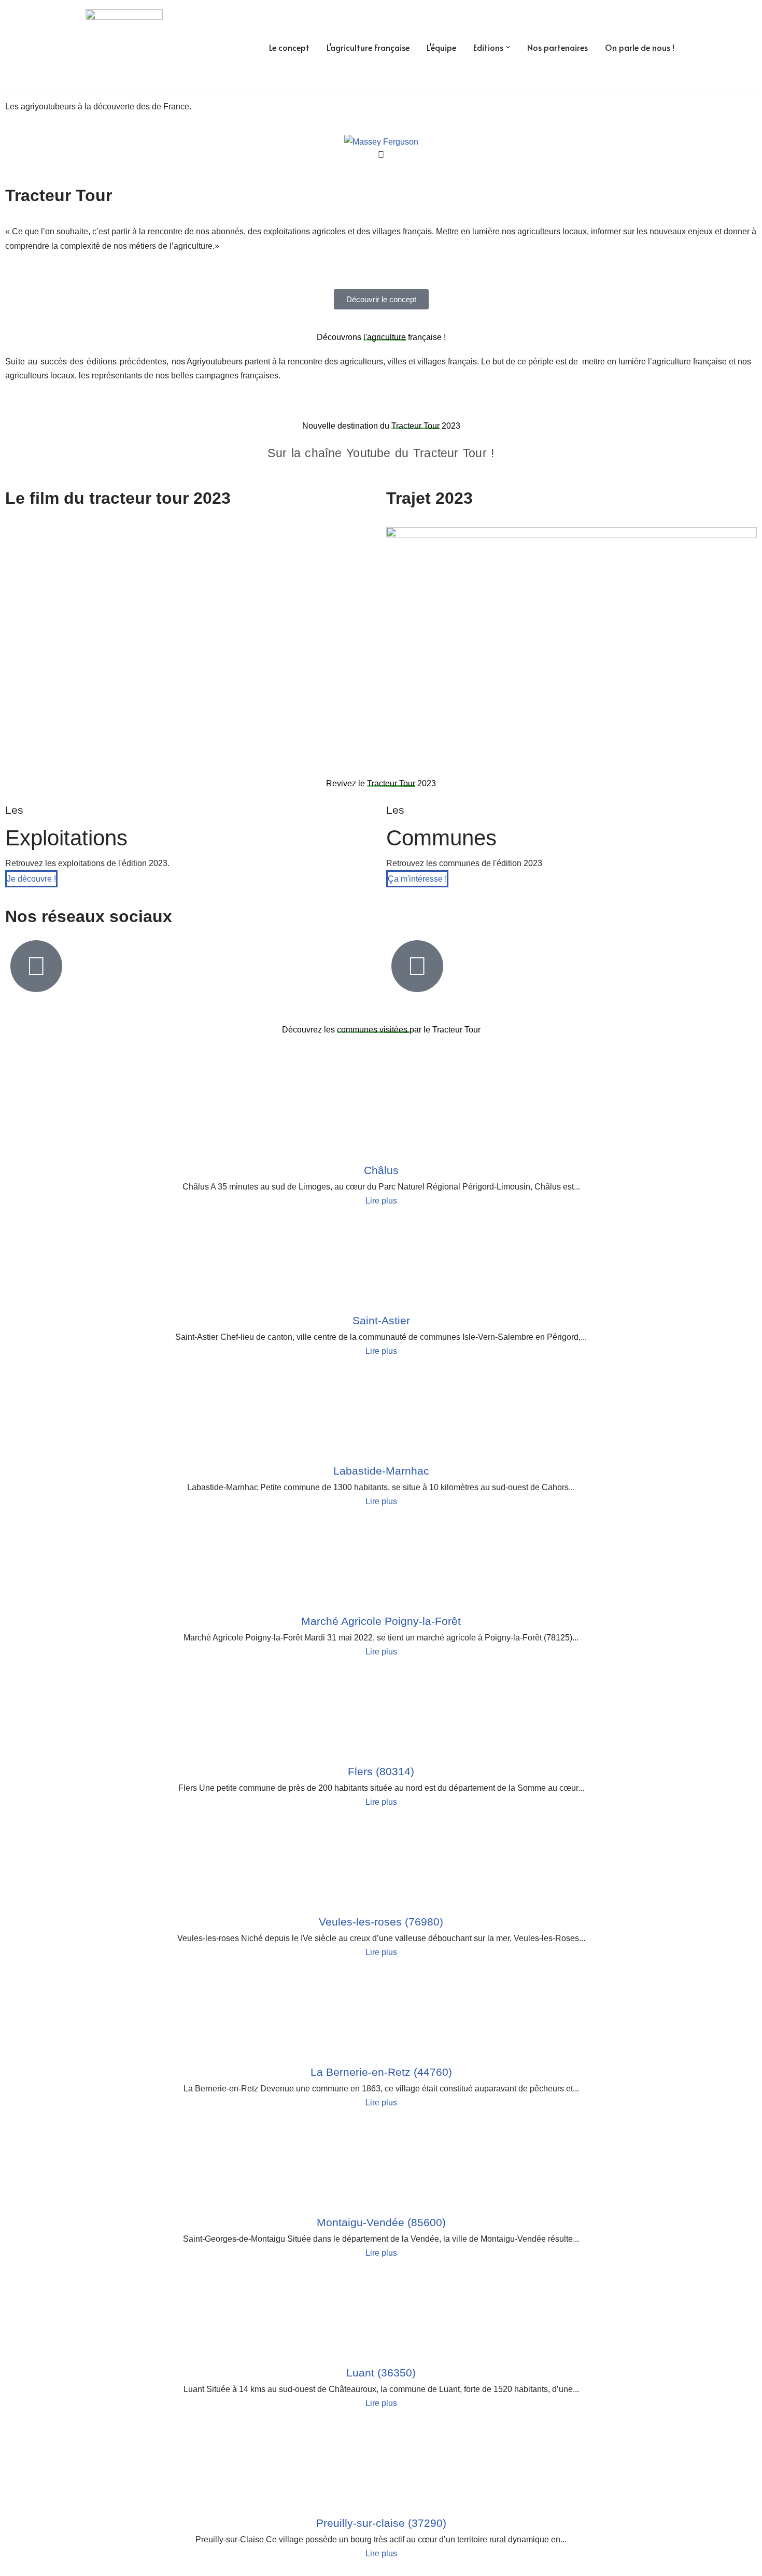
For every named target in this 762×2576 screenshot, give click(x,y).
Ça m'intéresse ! (417, 879)
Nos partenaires (558, 47)
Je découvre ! (31, 879)
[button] (508, 47)
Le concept (289, 47)
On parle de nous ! (640, 47)
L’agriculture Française (368, 47)
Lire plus (381, 1201)
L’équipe (441, 47)
